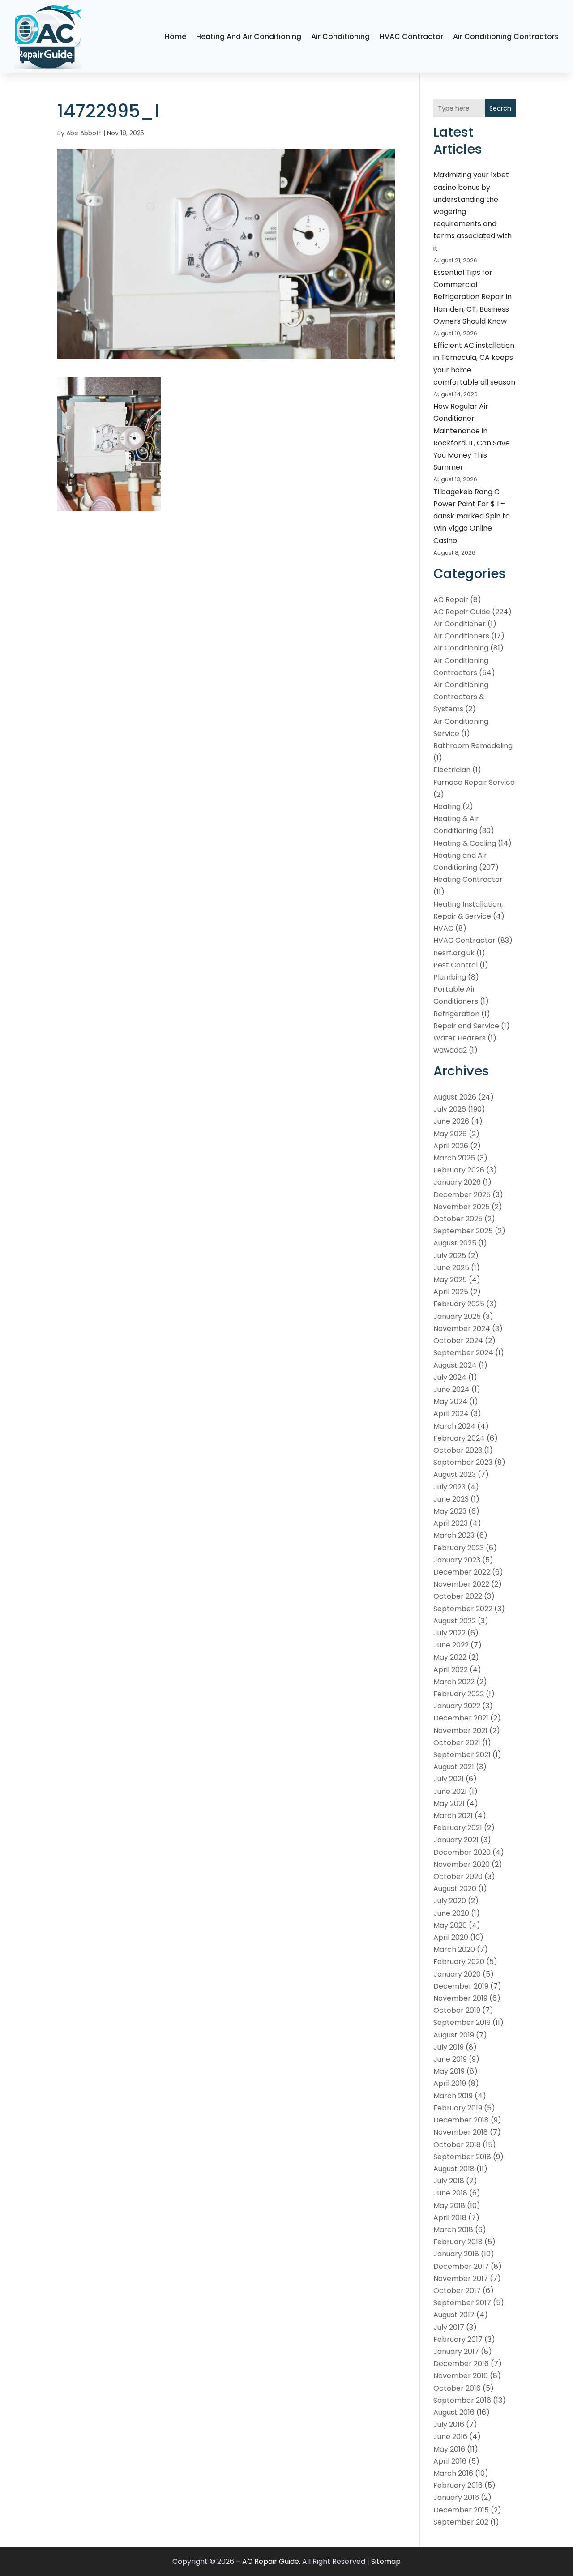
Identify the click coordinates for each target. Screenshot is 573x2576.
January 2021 (456, 1840)
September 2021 (462, 1755)
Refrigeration (456, 1014)
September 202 (461, 2522)
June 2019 (450, 2059)
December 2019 (461, 1986)
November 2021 (460, 1731)
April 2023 (451, 1523)
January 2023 (457, 1560)
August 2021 (454, 1767)
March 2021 (453, 1816)
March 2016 (453, 2473)
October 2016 (457, 2388)
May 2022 (450, 1657)
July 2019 (449, 2047)
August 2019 (454, 2035)
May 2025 (450, 1280)
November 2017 (461, 2279)
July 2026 (450, 1109)
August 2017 (454, 2315)
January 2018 (456, 2254)
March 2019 (453, 2096)
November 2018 (461, 2132)
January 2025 (457, 1316)
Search (500, 108)
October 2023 (458, 1450)
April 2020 (451, 1937)
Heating (447, 807)
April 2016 (450, 2461)
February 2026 (459, 1170)
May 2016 (449, 2449)
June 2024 (451, 1389)
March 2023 (454, 1535)
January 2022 (457, 1706)
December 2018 (461, 2120)
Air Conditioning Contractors (506, 36)
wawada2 (450, 1050)
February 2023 (459, 1548)
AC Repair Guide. (271, 2561)
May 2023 (450, 1511)
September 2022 (463, 1609)
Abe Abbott (84, 133)
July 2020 (450, 1901)
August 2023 (455, 1474)
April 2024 (451, 1414)
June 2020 (451, 1913)
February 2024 (459, 1438)
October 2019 (457, 2010)
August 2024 (455, 1365)
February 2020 (459, 1962)
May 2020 (450, 1925)
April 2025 (451, 1292)
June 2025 (451, 1268)
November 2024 (462, 1329)
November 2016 (461, 2376)
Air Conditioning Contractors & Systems (461, 697)
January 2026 (457, 1182)
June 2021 (450, 1791)
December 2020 (462, 1852)
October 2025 (458, 1219)
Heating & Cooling (465, 843)
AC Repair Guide (462, 612)
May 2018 (449, 2206)
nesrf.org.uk (454, 953)
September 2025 (463, 1231)
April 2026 (451, 1146)
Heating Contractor (468, 879)
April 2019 (450, 2083)
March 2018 (453, 2230)
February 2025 (459, 1304)
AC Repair (451, 600)
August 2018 (454, 2169)
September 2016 (462, 2400)
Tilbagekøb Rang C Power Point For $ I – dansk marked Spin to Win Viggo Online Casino (472, 516)
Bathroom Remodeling (473, 746)
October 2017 (457, 2291)
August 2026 (455, 1097)
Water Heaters (460, 1038)
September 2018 (462, 2157)
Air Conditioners (461, 636)
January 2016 (456, 2497)
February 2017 (458, 2339)
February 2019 (458, 2108)
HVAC (443, 928)
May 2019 (449, 2071)
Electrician (452, 770)
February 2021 (458, 1828)
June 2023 (451, 1499)
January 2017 (456, 2351)
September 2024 (463, 1353)
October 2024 (458, 1341)
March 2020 (454, 1949)
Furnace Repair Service (474, 782)
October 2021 (457, 1743)
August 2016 (454, 2412)
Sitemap (386, 2561)
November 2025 (462, 1207)
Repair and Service (466, 1026)
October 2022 (458, 1596)
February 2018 (458, 2242)
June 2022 (451, 1645)
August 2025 (455, 1243)
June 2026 (451, 1121)
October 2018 (457, 2145)
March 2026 (454, 1158)
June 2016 (450, 2437)
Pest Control (455, 965)
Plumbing (450, 977)
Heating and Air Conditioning (249, 36)
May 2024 (450, 1401)
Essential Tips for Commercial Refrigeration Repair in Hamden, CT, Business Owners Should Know (473, 297)
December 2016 (461, 2364)
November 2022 (461, 1584)
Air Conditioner (460, 624)
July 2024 (450, 1377)
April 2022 (451, 1670)
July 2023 (449, 1487)
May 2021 (449, 1804)
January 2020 (457, 1974)
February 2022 (459, 1694)
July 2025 (450, 1256)
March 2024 (454, 1426)
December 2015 (461, 2510)
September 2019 (462, 2022)
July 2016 (449, 2424)
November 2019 (460, 1998)
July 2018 (449, 2181)
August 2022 (455, 1621)
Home (175, 36)
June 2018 (450, 2193)
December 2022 (462, 1572)
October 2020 (458, 1876)
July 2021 (449, 1779)
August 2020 (455, 1889)
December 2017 (461, 2266)
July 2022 (449, 1633)
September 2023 (463, 1462)
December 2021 (461, 1718)
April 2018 (450, 2218)
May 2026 (450, 1134)
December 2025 (462, 1195)
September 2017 (462, 2303)
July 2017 (449, 2327)
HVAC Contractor (411, 36)
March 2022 (454, 1682)
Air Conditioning (340, 36)
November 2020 (462, 1864)
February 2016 (458, 2485)
